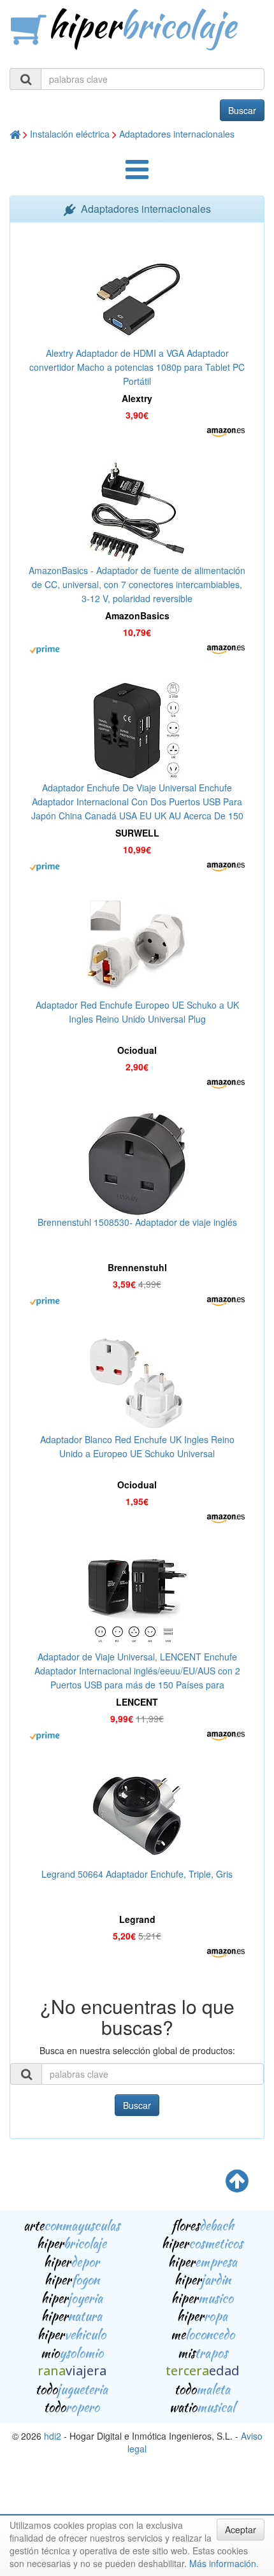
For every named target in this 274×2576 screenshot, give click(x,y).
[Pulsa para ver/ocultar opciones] (137, 175)
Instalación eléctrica (70, 134)
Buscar (242, 110)
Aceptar (241, 2529)
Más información (223, 2563)
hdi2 (53, 2436)
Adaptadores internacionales (177, 134)
